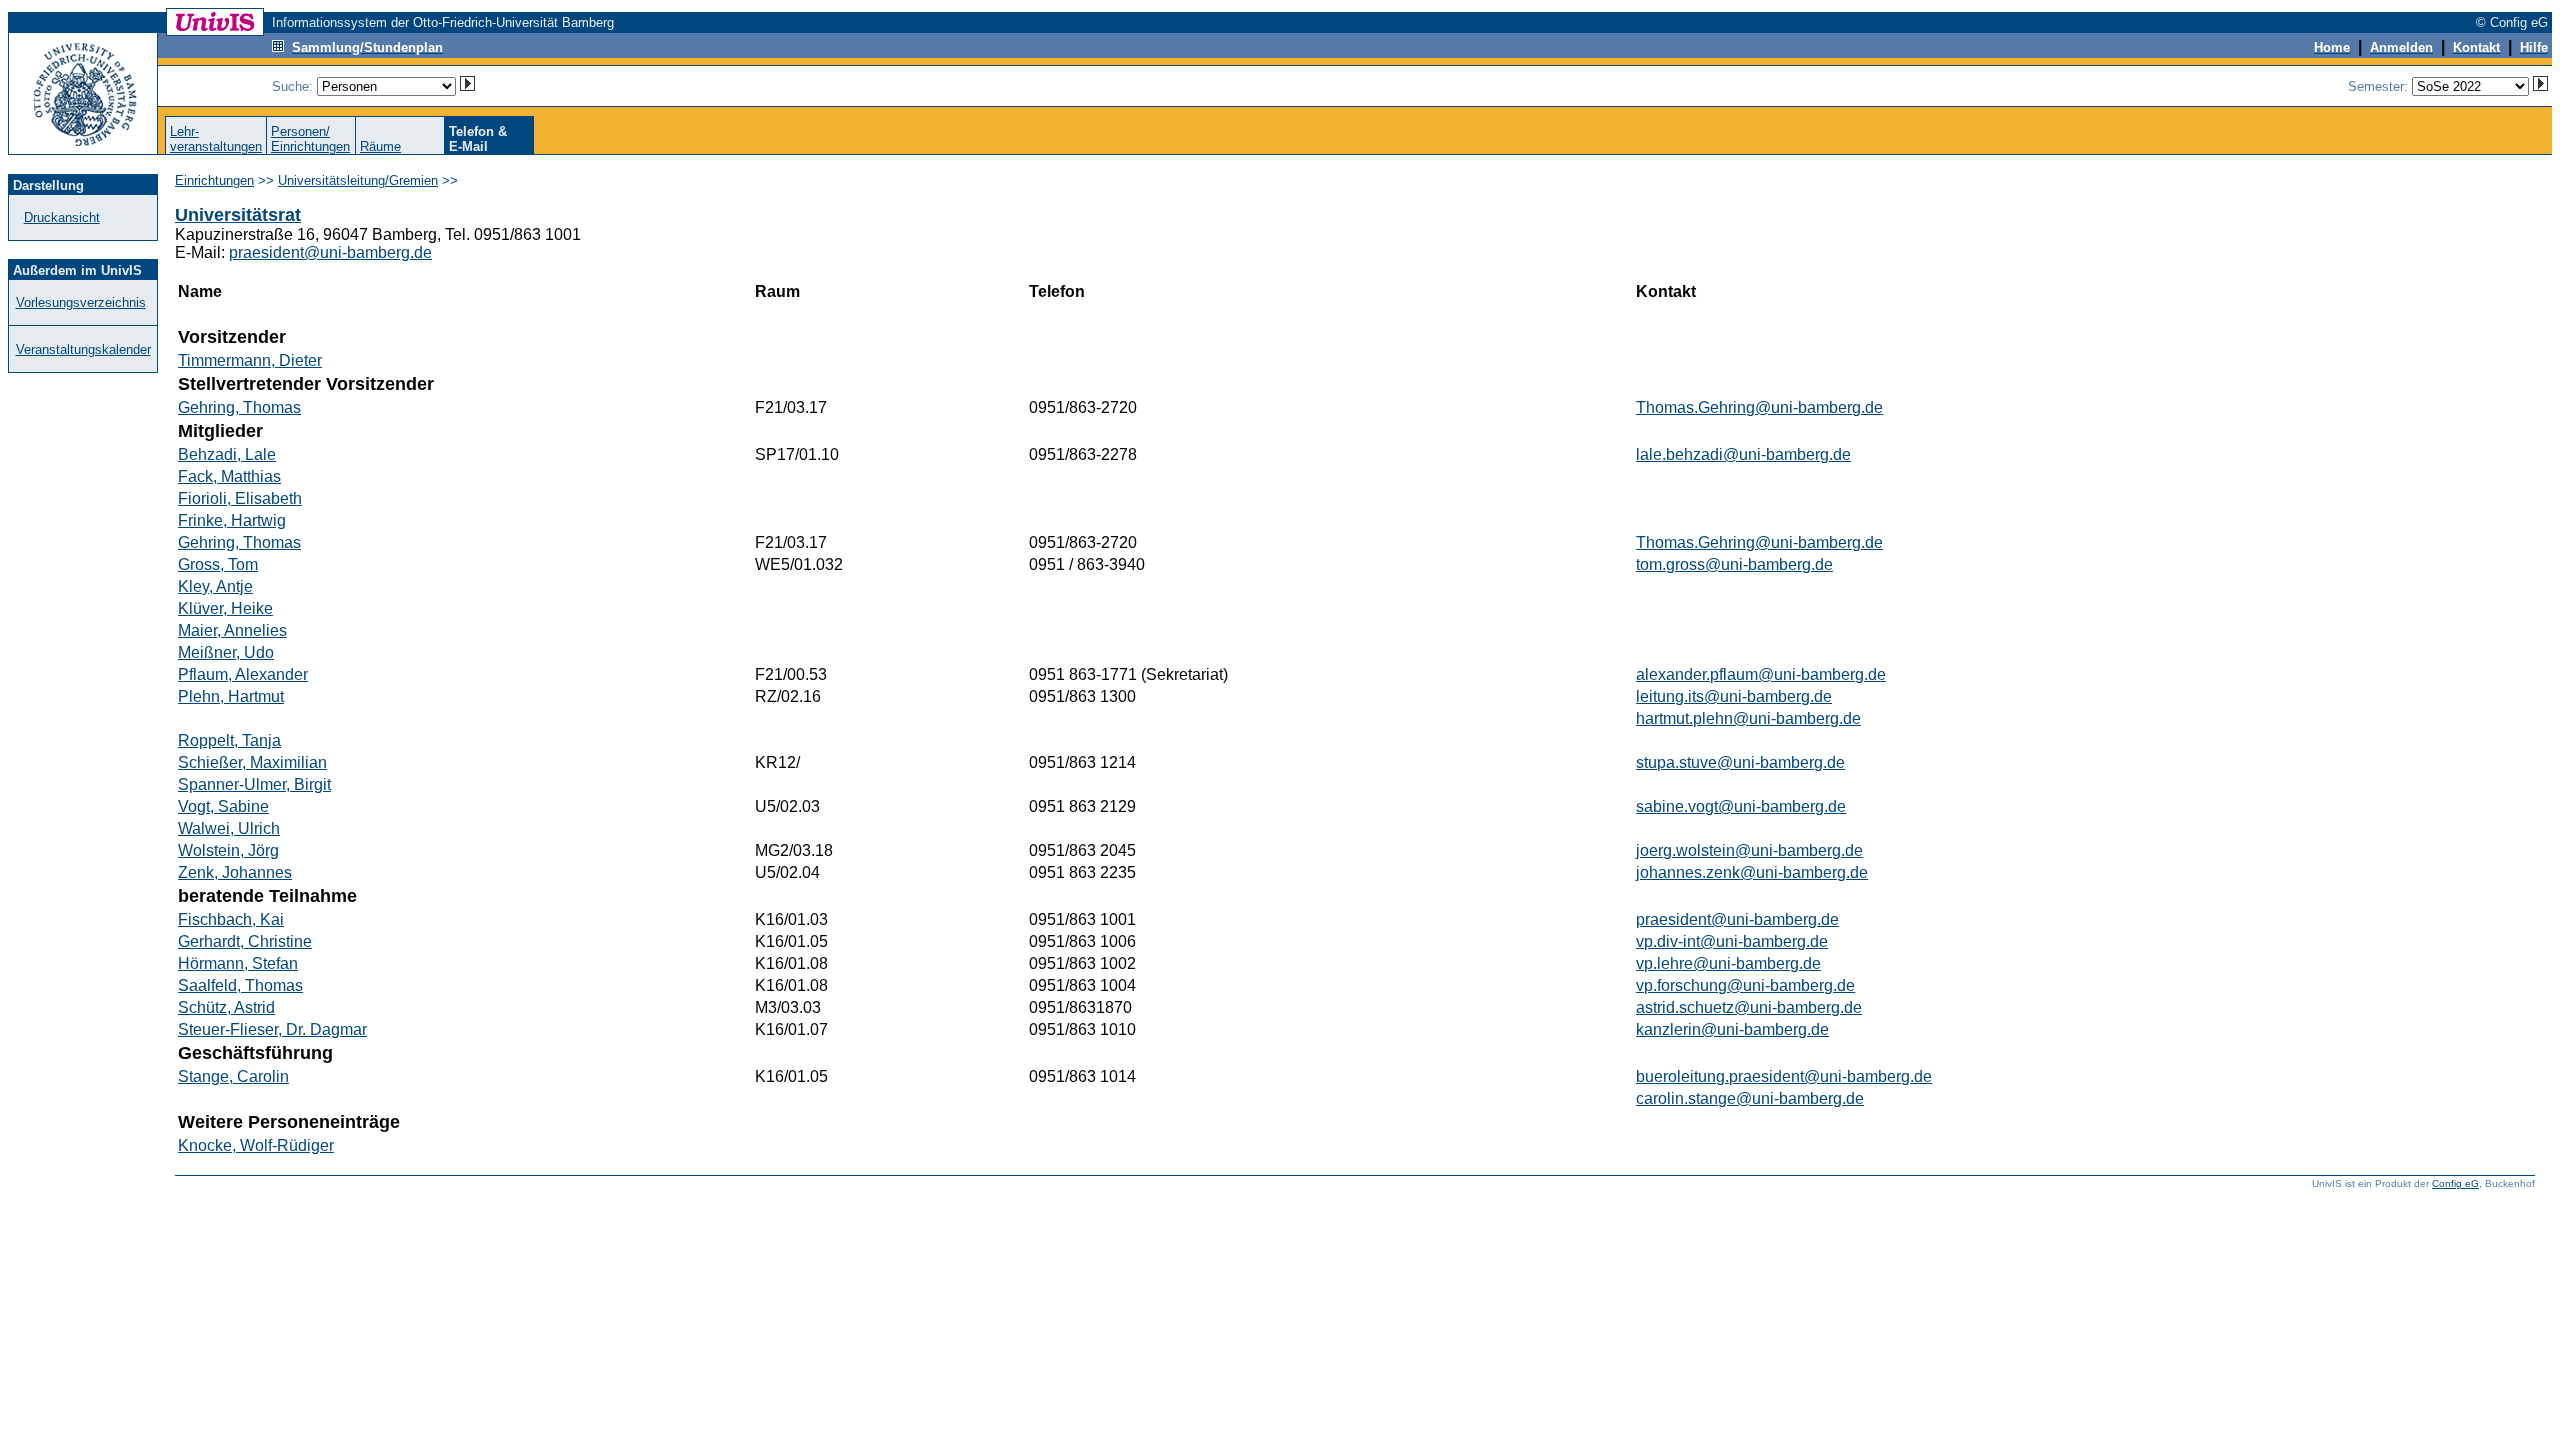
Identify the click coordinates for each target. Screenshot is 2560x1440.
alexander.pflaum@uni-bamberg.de (1761, 674)
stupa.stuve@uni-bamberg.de (1740, 762)
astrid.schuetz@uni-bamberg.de (1749, 1007)
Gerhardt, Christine (245, 941)
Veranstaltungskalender (83, 349)
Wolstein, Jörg (228, 850)
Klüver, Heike (225, 608)
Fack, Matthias (229, 476)
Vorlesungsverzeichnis (81, 302)
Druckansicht (62, 217)
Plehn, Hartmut (231, 696)
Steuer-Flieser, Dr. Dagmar (272, 1029)
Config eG (2455, 1183)
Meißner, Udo (226, 652)
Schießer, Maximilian (252, 762)
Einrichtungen (214, 180)
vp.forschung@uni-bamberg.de (1745, 985)
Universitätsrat (238, 215)
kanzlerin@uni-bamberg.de (1732, 1029)
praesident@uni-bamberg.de (330, 252)
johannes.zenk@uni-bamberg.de (1752, 872)
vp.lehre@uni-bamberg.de (1728, 963)
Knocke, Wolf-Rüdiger (256, 1145)
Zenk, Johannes (235, 872)
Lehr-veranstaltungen (216, 139)
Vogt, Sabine (223, 806)
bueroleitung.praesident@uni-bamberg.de (1784, 1076)
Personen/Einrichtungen (310, 139)
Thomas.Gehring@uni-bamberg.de (1759, 407)
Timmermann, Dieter (250, 360)
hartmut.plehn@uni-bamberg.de (1748, 718)
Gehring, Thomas (239, 407)
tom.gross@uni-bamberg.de (1734, 564)
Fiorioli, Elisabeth (240, 498)
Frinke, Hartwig (232, 520)
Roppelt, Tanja (229, 740)
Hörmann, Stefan (238, 963)
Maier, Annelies (232, 630)
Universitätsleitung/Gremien (358, 180)
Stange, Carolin (233, 1076)
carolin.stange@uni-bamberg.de (1750, 1098)
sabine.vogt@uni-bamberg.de (1741, 806)
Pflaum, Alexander (243, 674)
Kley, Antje (215, 586)
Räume (380, 146)
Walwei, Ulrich (229, 828)
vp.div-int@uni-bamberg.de (1732, 941)
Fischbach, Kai (231, 919)
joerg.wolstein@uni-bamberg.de (1749, 850)
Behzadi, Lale (227, 454)
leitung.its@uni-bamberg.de (1734, 696)
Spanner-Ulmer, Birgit (254, 784)
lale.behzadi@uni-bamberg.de (1743, 454)
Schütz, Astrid (226, 1007)
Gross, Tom (218, 564)
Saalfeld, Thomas (240, 985)
